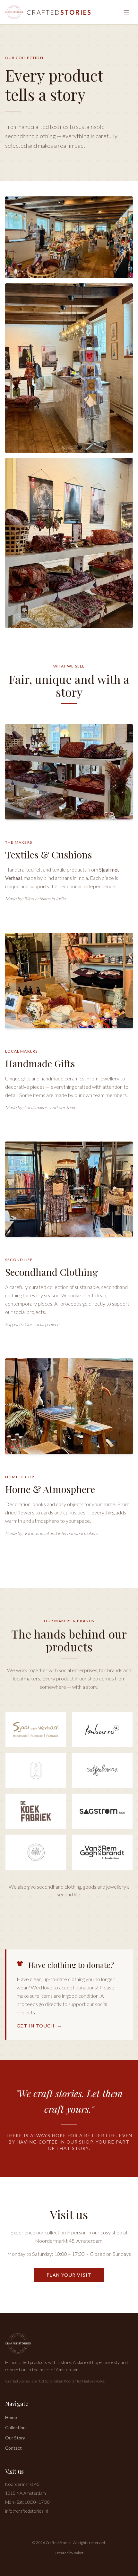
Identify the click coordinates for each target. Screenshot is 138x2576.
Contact (13, 2448)
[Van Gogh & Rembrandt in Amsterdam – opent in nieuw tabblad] (102, 1852)
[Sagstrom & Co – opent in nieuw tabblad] (102, 1811)
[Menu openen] (126, 12)
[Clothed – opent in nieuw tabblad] (36, 1770)
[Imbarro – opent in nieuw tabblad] (102, 1729)
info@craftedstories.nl (27, 2511)
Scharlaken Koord (59, 2381)
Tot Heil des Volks (90, 2381)
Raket (79, 2553)
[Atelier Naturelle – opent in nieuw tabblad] (36, 1852)
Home (11, 2417)
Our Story (15, 2438)
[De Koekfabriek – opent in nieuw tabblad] (36, 1811)
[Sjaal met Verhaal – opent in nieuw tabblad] (36, 1729)
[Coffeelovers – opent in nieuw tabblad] (102, 1770)
